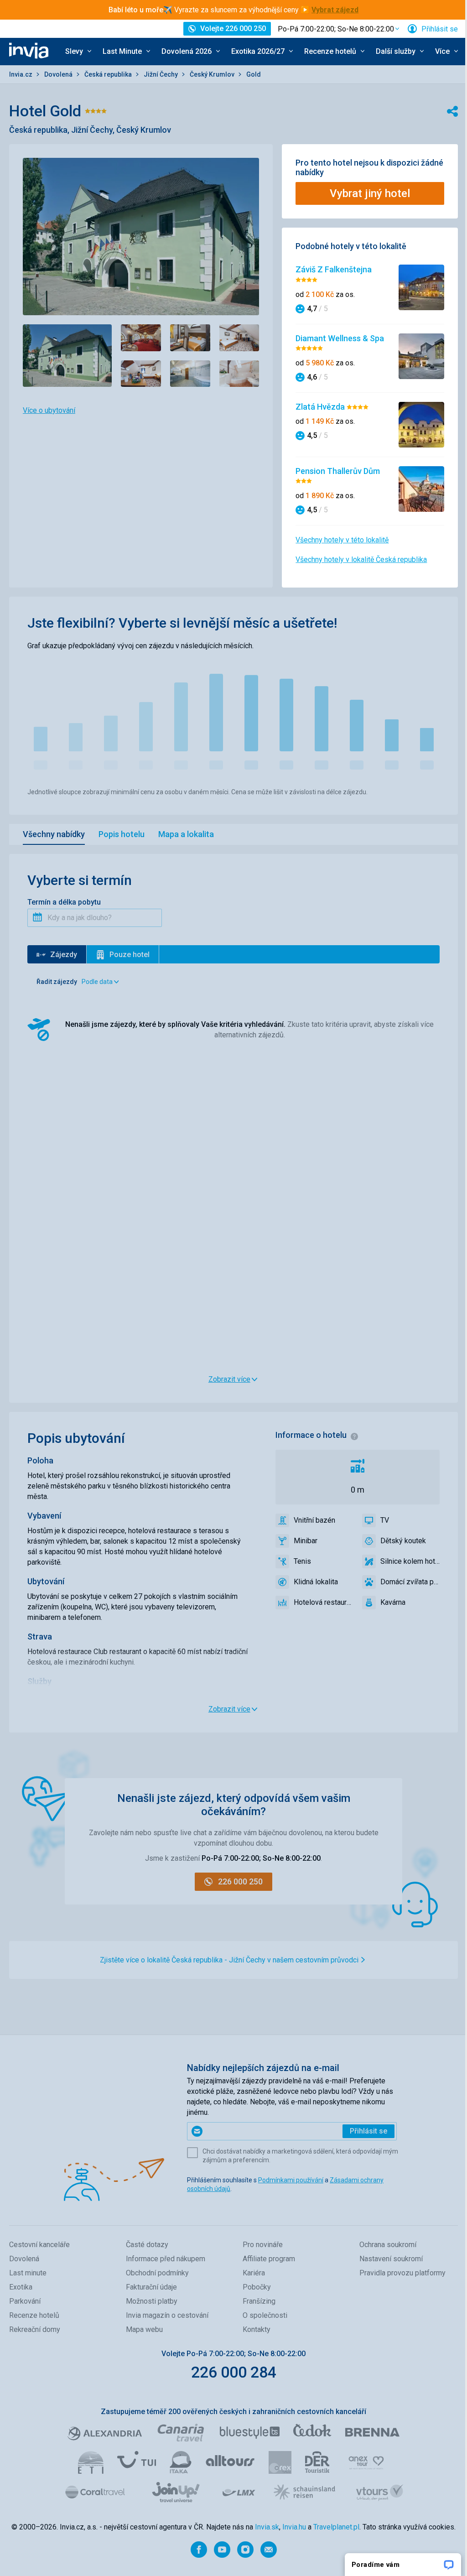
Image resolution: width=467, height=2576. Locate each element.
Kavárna (393, 1602)
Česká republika (109, 74)
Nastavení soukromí (391, 2259)
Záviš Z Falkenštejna (334, 269)
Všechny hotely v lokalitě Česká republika (361, 559)
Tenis (302, 1561)
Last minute (28, 2273)
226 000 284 (234, 2372)
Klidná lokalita (316, 1582)
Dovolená (59, 74)
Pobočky (257, 2287)
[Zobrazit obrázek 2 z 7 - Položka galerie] (141, 338)
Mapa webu (144, 2329)
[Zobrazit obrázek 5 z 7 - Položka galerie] (141, 374)
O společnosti (265, 2315)
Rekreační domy (35, 2329)
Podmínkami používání (291, 2180)
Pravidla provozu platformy (402, 2273)
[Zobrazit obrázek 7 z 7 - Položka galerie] (239, 374)
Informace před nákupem (166, 2259)
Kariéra (254, 2273)
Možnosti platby (152, 2301)
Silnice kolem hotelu (410, 1561)
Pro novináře (263, 2245)
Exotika (21, 2287)
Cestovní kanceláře (39, 2245)
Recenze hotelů (34, 2315)
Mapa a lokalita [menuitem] (186, 834)
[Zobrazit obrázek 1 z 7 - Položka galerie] (67, 356)
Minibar (306, 1541)
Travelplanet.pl (336, 2527)
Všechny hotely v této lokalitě (342, 540)
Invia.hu (294, 2527)
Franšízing (259, 2301)
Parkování (25, 2301)
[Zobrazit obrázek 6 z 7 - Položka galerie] (190, 374)
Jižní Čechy (161, 74)
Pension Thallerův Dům (338, 471)
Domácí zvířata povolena (410, 1582)
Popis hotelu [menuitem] (122, 834)
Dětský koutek (403, 1541)
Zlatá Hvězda (321, 407)
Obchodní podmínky (157, 2273)
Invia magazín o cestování (167, 2315)
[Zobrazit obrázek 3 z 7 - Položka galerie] (190, 338)
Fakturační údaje (151, 2287)
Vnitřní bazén (314, 1520)
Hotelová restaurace (323, 1602)
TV (385, 1520)
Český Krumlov (213, 74)
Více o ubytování (49, 410)
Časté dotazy (147, 2245)
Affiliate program (269, 2259)
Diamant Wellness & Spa (340, 338)
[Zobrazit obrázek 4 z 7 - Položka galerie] (239, 338)
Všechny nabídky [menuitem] (54, 834)
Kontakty (257, 2329)
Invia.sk (267, 2527)
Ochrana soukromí (388, 2245)
